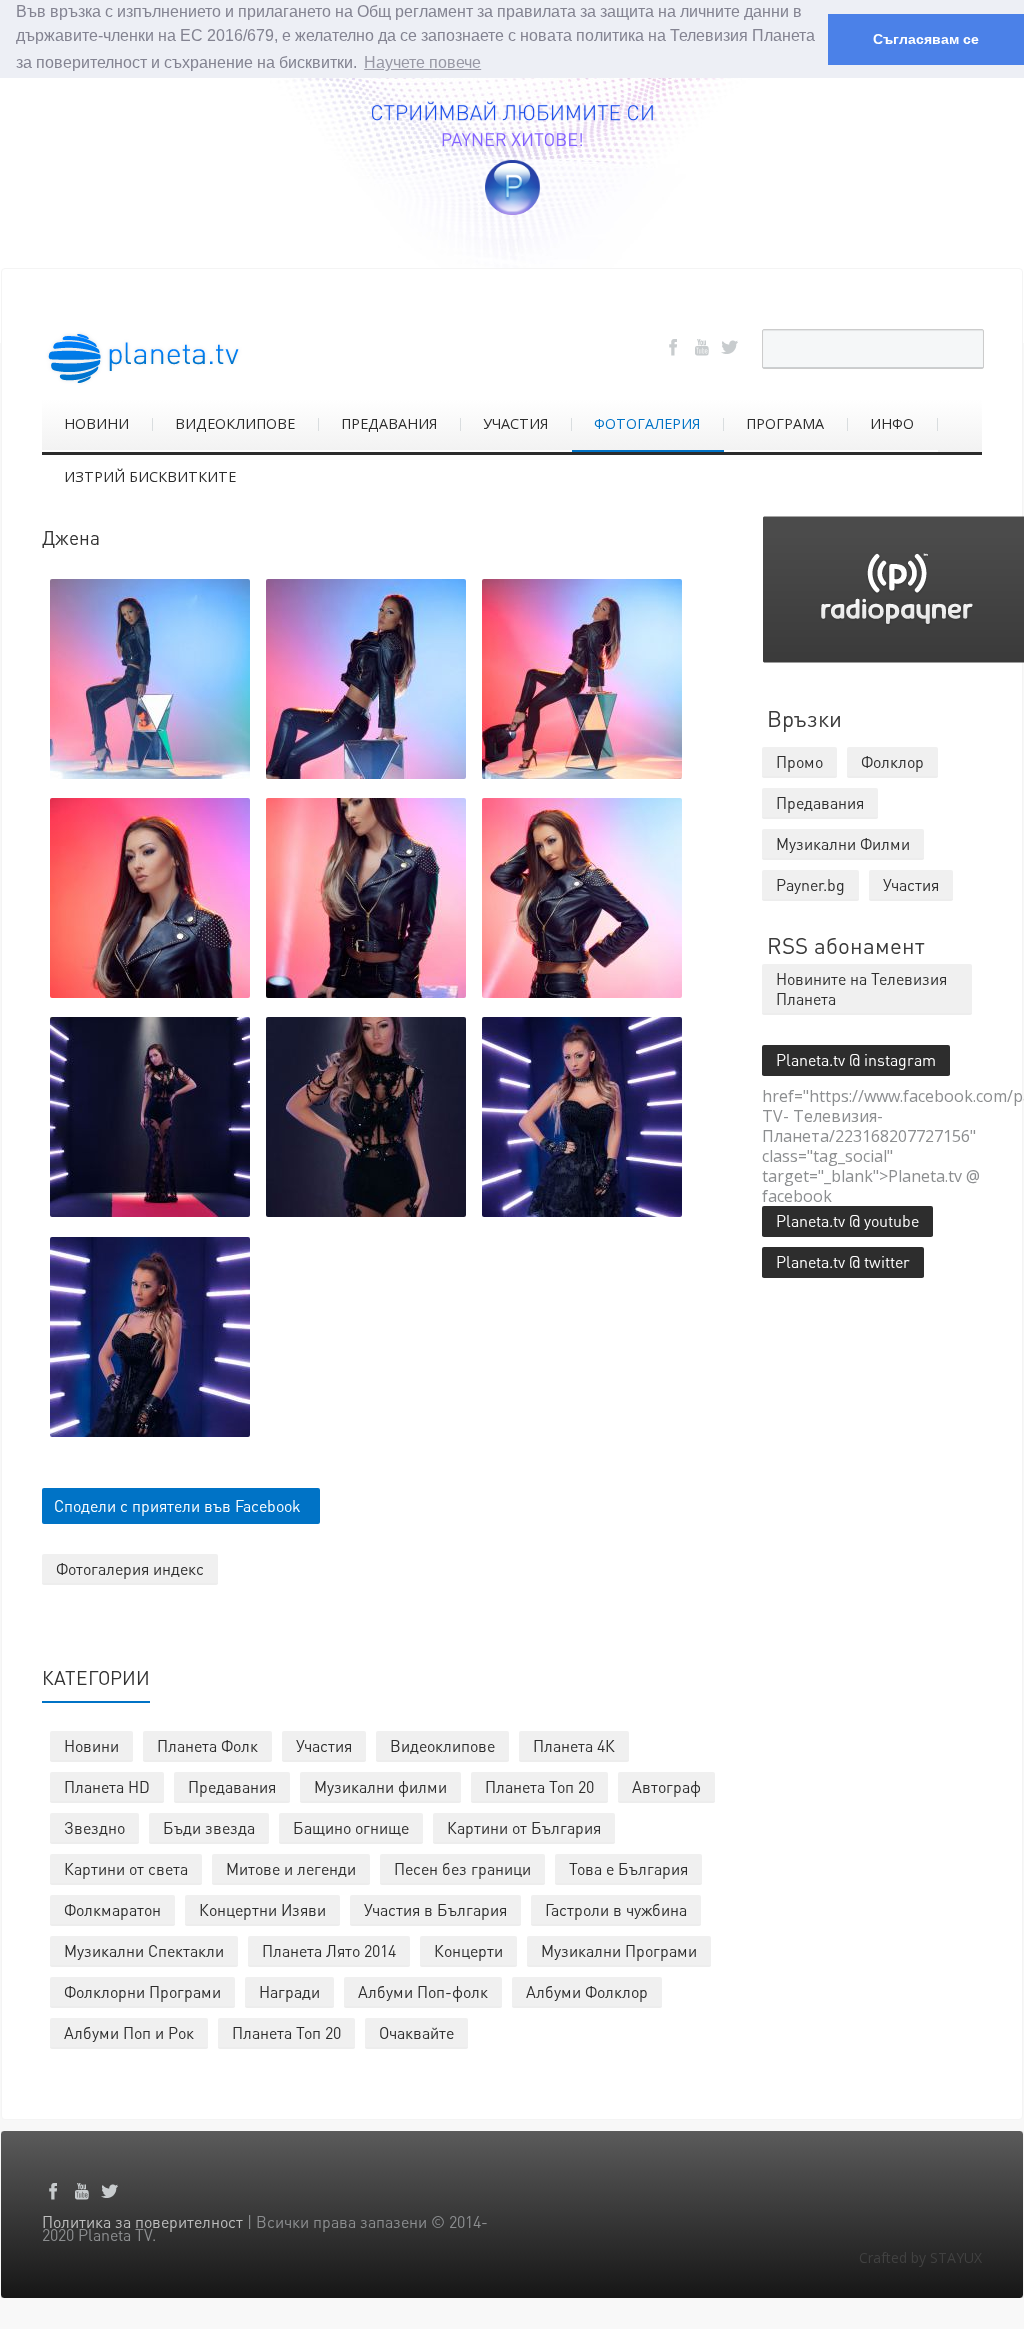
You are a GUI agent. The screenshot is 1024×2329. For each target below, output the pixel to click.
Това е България (628, 1868)
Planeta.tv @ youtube (847, 1220)
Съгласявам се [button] (926, 39)
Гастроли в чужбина (616, 1909)
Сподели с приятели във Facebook (177, 1505)
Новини (91, 1745)
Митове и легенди (291, 1868)
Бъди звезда (209, 1827)
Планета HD (107, 1786)
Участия (324, 1745)
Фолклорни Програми (142, 1991)
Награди (289, 1991)
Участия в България (435, 1909)
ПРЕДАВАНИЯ (389, 423)
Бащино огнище (351, 1827)
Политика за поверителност (142, 2221)
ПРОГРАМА (785, 423)
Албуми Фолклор (587, 1991)
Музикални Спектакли (144, 1950)
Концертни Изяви (262, 1909)
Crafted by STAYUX (920, 2257)
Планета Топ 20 (539, 1786)
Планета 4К (574, 1745)
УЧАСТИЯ (515, 423)
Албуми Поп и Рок (129, 2032)
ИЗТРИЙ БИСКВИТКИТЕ (150, 476)
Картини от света (126, 1868)
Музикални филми (380, 1786)
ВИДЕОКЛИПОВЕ (235, 423)
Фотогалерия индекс (130, 1568)
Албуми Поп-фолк (423, 1991)
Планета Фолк (207, 1745)
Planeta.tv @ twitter (843, 1261)
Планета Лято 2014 (329, 1950)
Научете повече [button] (422, 62)
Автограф (666, 1786)
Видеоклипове (442, 1745)
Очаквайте (416, 2032)
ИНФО (892, 423)
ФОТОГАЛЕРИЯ (647, 423)
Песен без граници (462, 1868)
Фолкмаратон (112, 1909)
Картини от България (524, 1827)
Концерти (468, 1950)
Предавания (232, 1786)
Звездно (94, 1827)
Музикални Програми (619, 1950)
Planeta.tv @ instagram (856, 1059)
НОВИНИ (96, 423)
